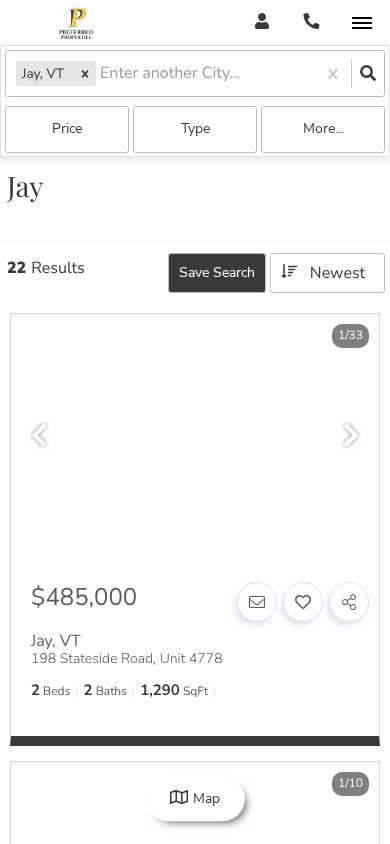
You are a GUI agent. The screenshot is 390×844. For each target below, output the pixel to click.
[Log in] (261, 22)
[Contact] (257, 602)
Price (67, 128)
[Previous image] (39, 436)
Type (195, 128)
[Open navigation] (361, 23)
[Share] (349, 602)
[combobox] (102, 73)
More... (323, 128)
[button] (85, 73)
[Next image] (351, 436)
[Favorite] (303, 602)
